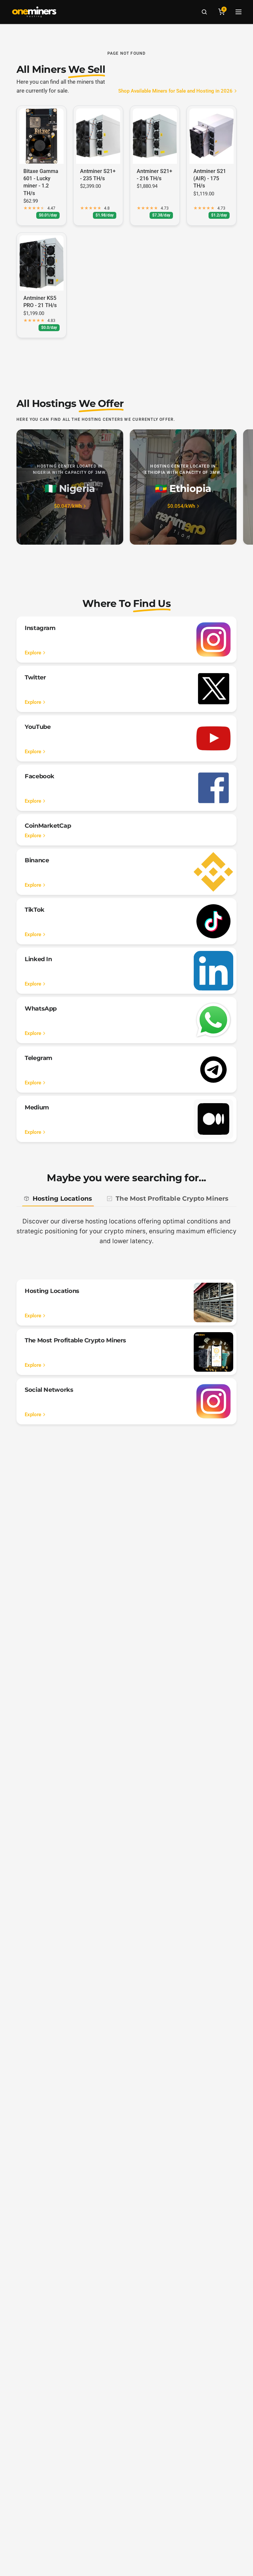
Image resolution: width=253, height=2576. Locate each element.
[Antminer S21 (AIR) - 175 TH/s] (211, 136)
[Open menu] (239, 12)
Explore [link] (33, 653)
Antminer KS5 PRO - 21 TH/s (40, 302)
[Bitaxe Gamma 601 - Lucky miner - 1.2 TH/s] (42, 136)
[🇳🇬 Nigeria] (70, 487)
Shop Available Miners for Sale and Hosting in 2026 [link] (175, 91)
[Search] (204, 12)
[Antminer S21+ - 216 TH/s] (155, 136)
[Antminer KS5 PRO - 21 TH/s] (42, 263)
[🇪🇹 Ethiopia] (183, 487)
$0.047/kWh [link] (68, 506)
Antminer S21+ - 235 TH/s (98, 175)
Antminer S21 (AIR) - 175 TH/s (210, 179)
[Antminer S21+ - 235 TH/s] (98, 136)
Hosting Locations (62, 1199)
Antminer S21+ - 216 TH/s (155, 175)
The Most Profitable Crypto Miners (172, 1199)
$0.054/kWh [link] (181, 506)
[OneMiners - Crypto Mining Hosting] (34, 12)
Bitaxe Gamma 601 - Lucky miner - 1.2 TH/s (41, 182)
